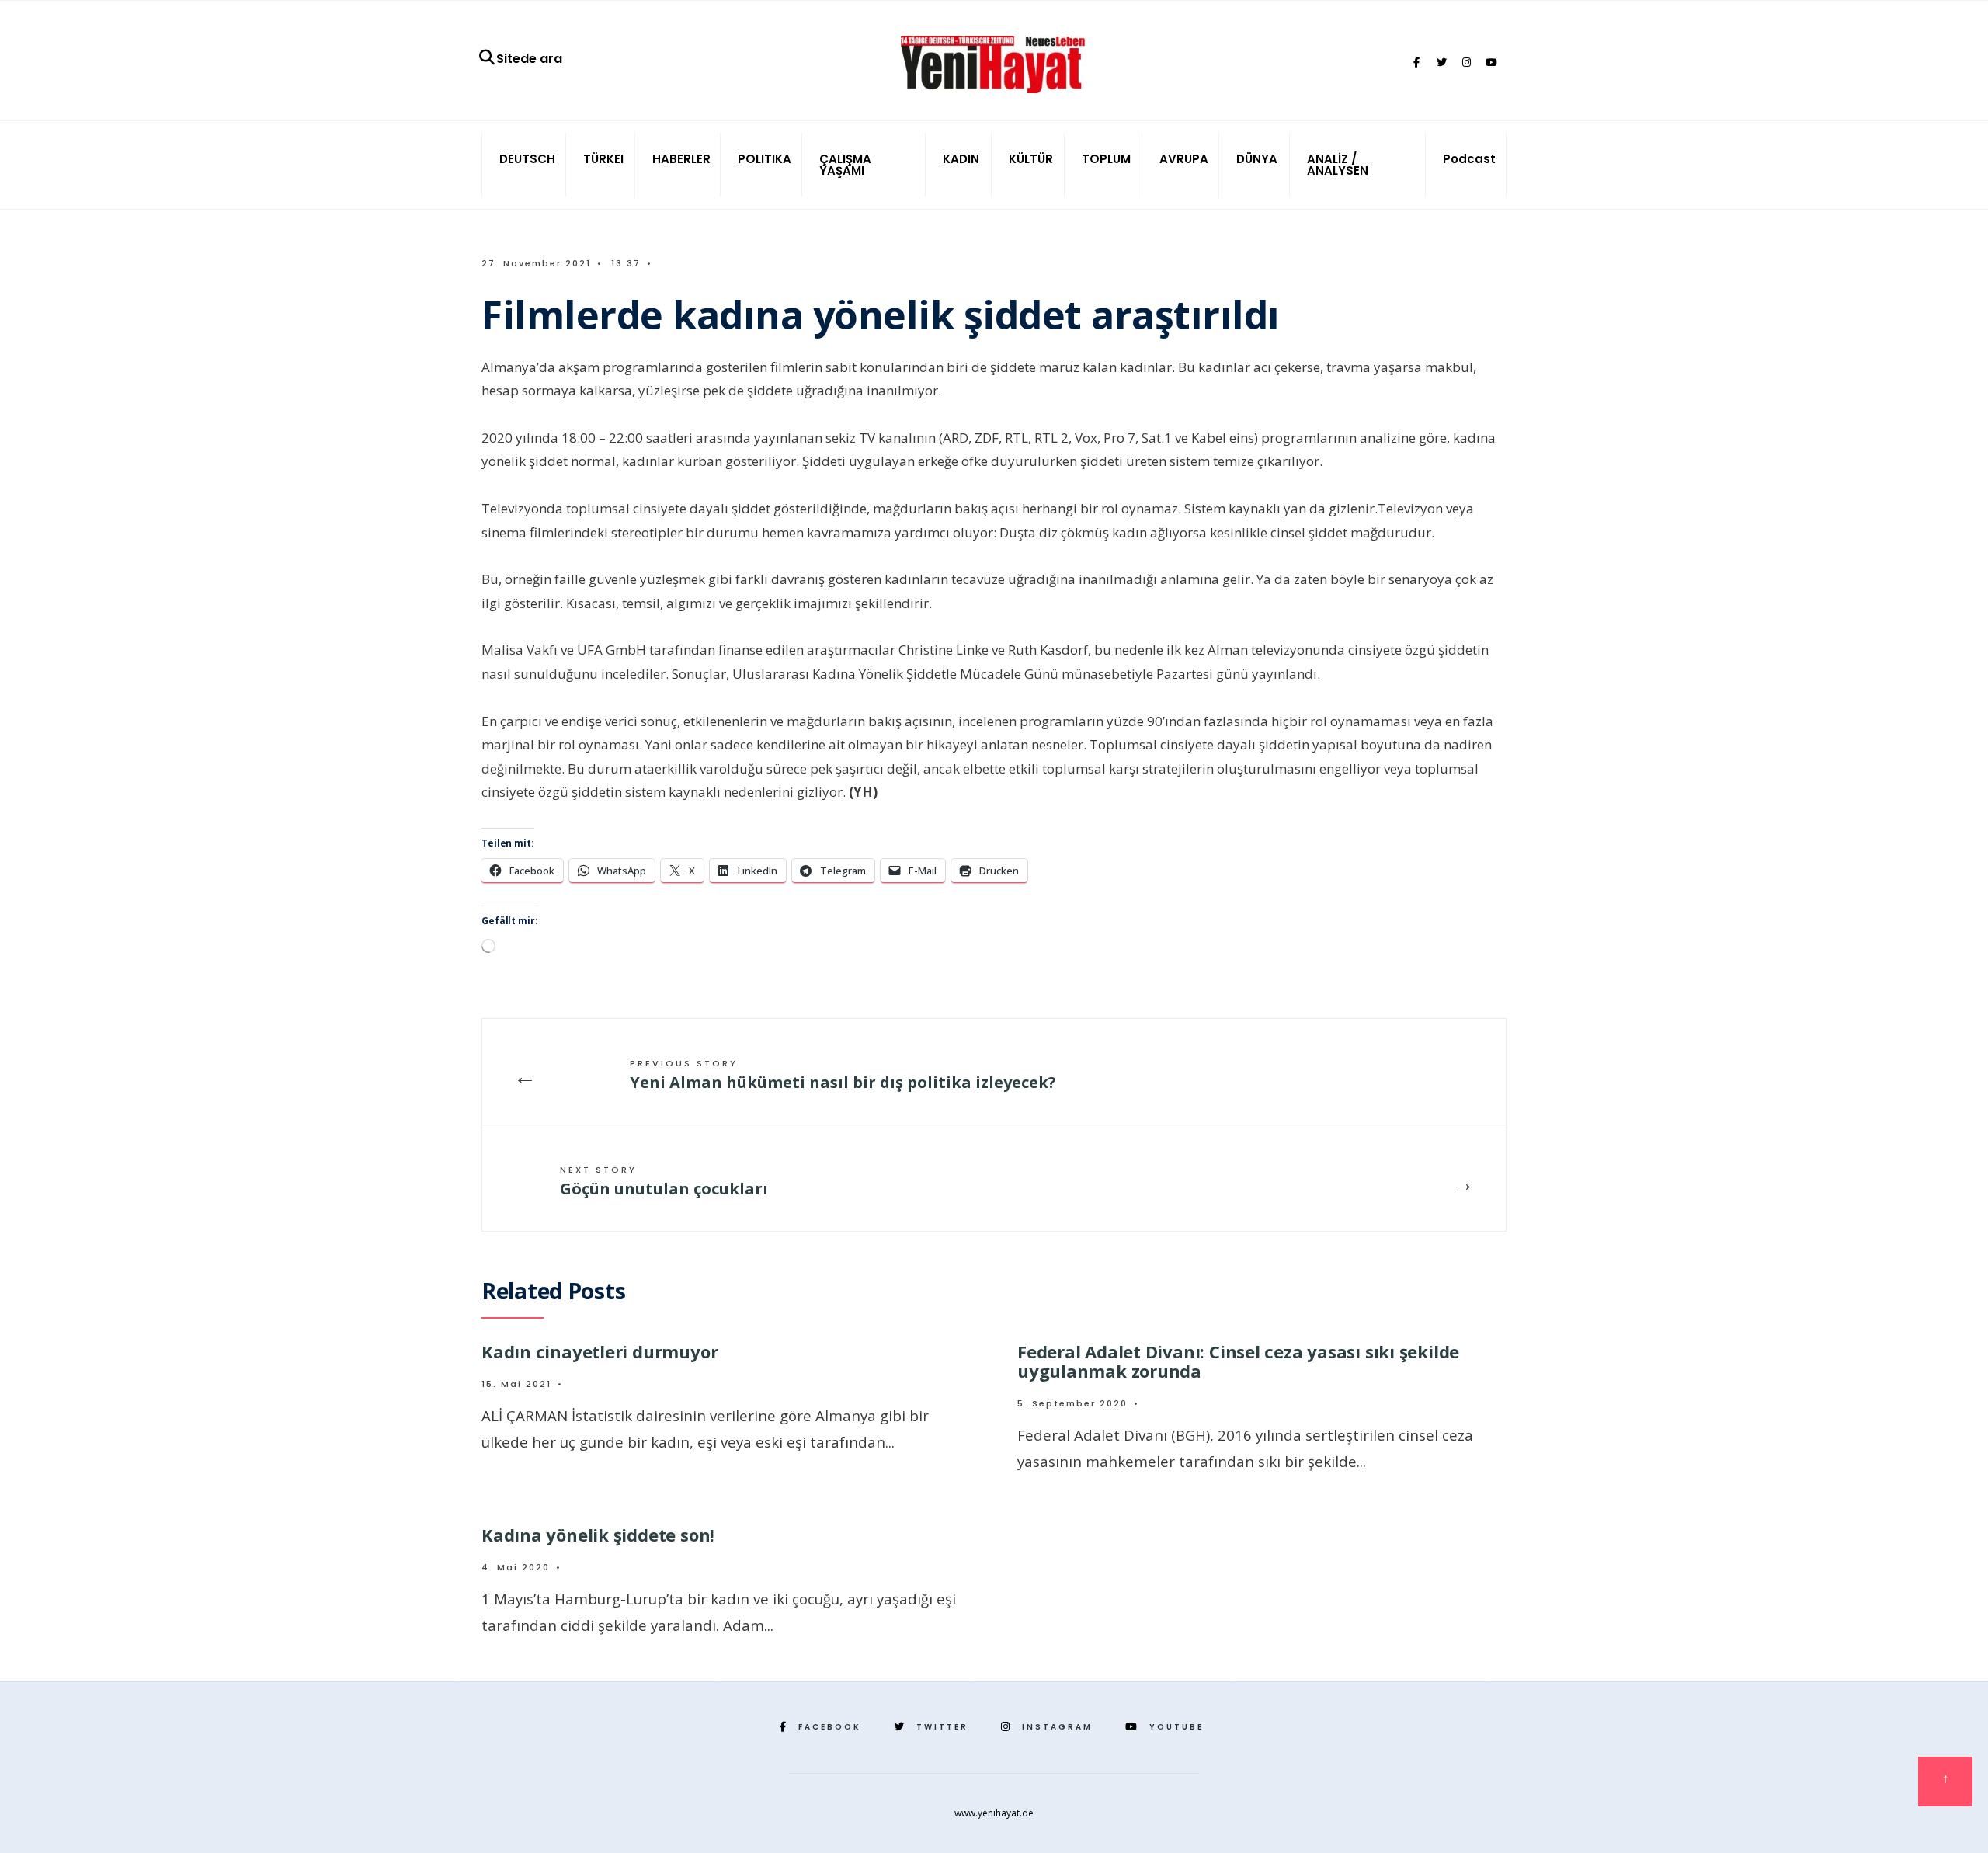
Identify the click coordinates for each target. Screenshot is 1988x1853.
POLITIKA (765, 159)
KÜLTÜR (1031, 159)
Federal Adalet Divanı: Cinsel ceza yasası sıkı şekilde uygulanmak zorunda (1238, 1361)
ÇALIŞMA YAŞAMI (845, 165)
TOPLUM (1106, 159)
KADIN (961, 159)
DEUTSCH (527, 159)
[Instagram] (1466, 63)
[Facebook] (1416, 63)
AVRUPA (1184, 159)
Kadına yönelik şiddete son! (598, 1535)
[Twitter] (1441, 63)
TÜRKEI (603, 159)
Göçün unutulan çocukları (664, 1181)
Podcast (1469, 159)
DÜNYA (1257, 159)
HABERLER (681, 159)
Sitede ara (529, 59)
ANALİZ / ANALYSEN (1338, 165)
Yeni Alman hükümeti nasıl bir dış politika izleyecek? (843, 1075)
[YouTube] (1491, 63)
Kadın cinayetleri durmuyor (600, 1351)
